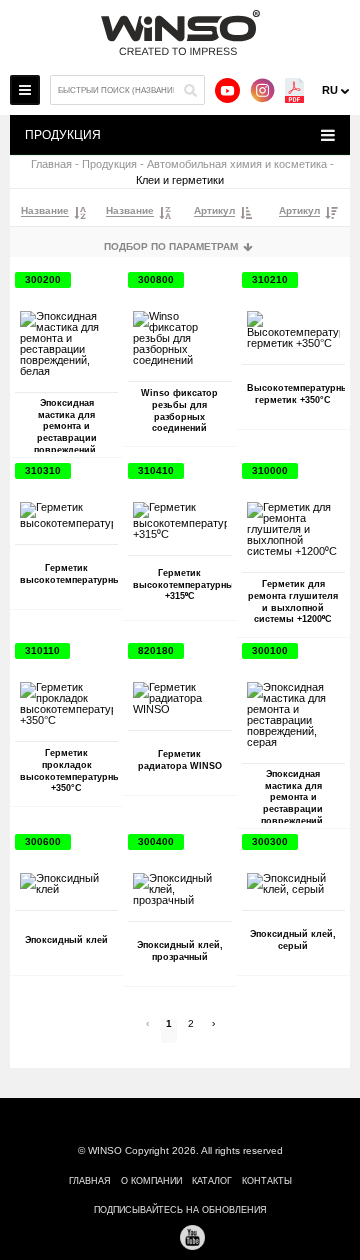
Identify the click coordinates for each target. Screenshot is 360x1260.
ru (330, 90)
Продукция (109, 164)
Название (45, 211)
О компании (151, 1181)
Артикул (214, 211)
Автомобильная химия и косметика (237, 164)
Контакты (267, 1181)
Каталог (212, 1181)
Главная (51, 164)
